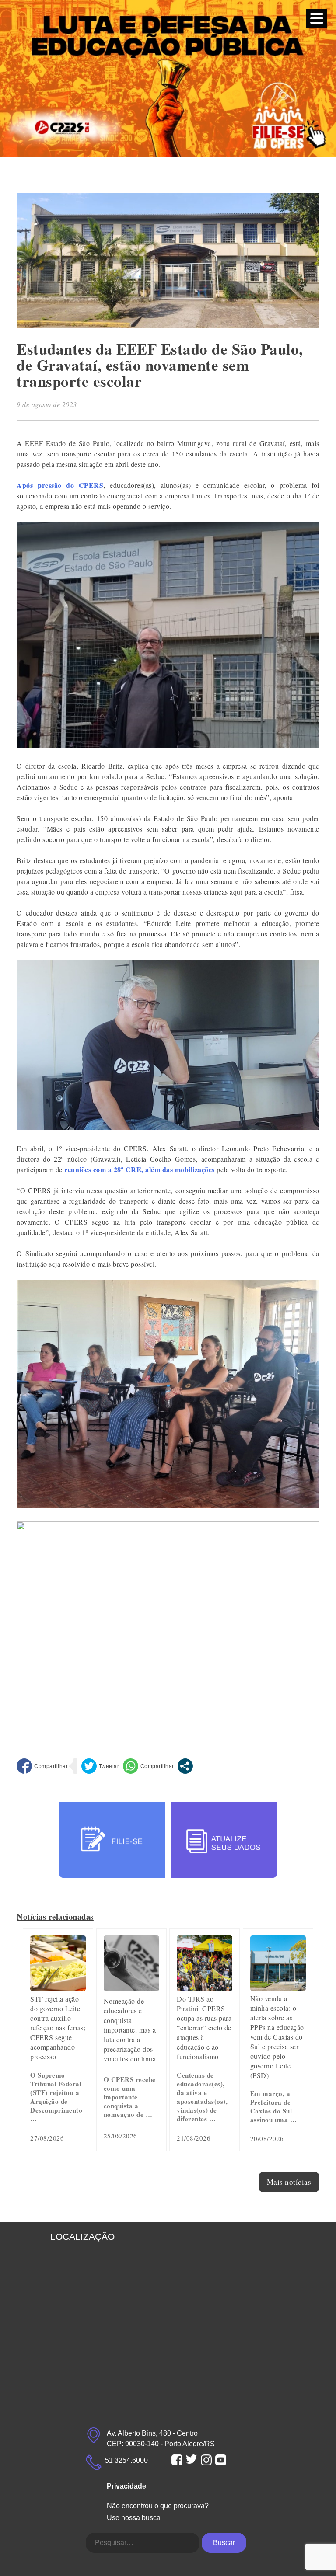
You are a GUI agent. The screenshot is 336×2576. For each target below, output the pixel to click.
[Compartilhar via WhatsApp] (149, 1766)
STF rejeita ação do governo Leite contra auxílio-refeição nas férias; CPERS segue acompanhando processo (58, 2028)
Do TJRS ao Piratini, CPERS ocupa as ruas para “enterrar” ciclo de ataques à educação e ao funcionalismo (204, 2028)
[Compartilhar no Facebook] (42, 1766)
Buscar (224, 2543)
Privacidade (126, 2486)
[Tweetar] (100, 1766)
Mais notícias (289, 2182)
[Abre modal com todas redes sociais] (185, 1766)
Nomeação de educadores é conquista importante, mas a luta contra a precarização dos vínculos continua (130, 2030)
